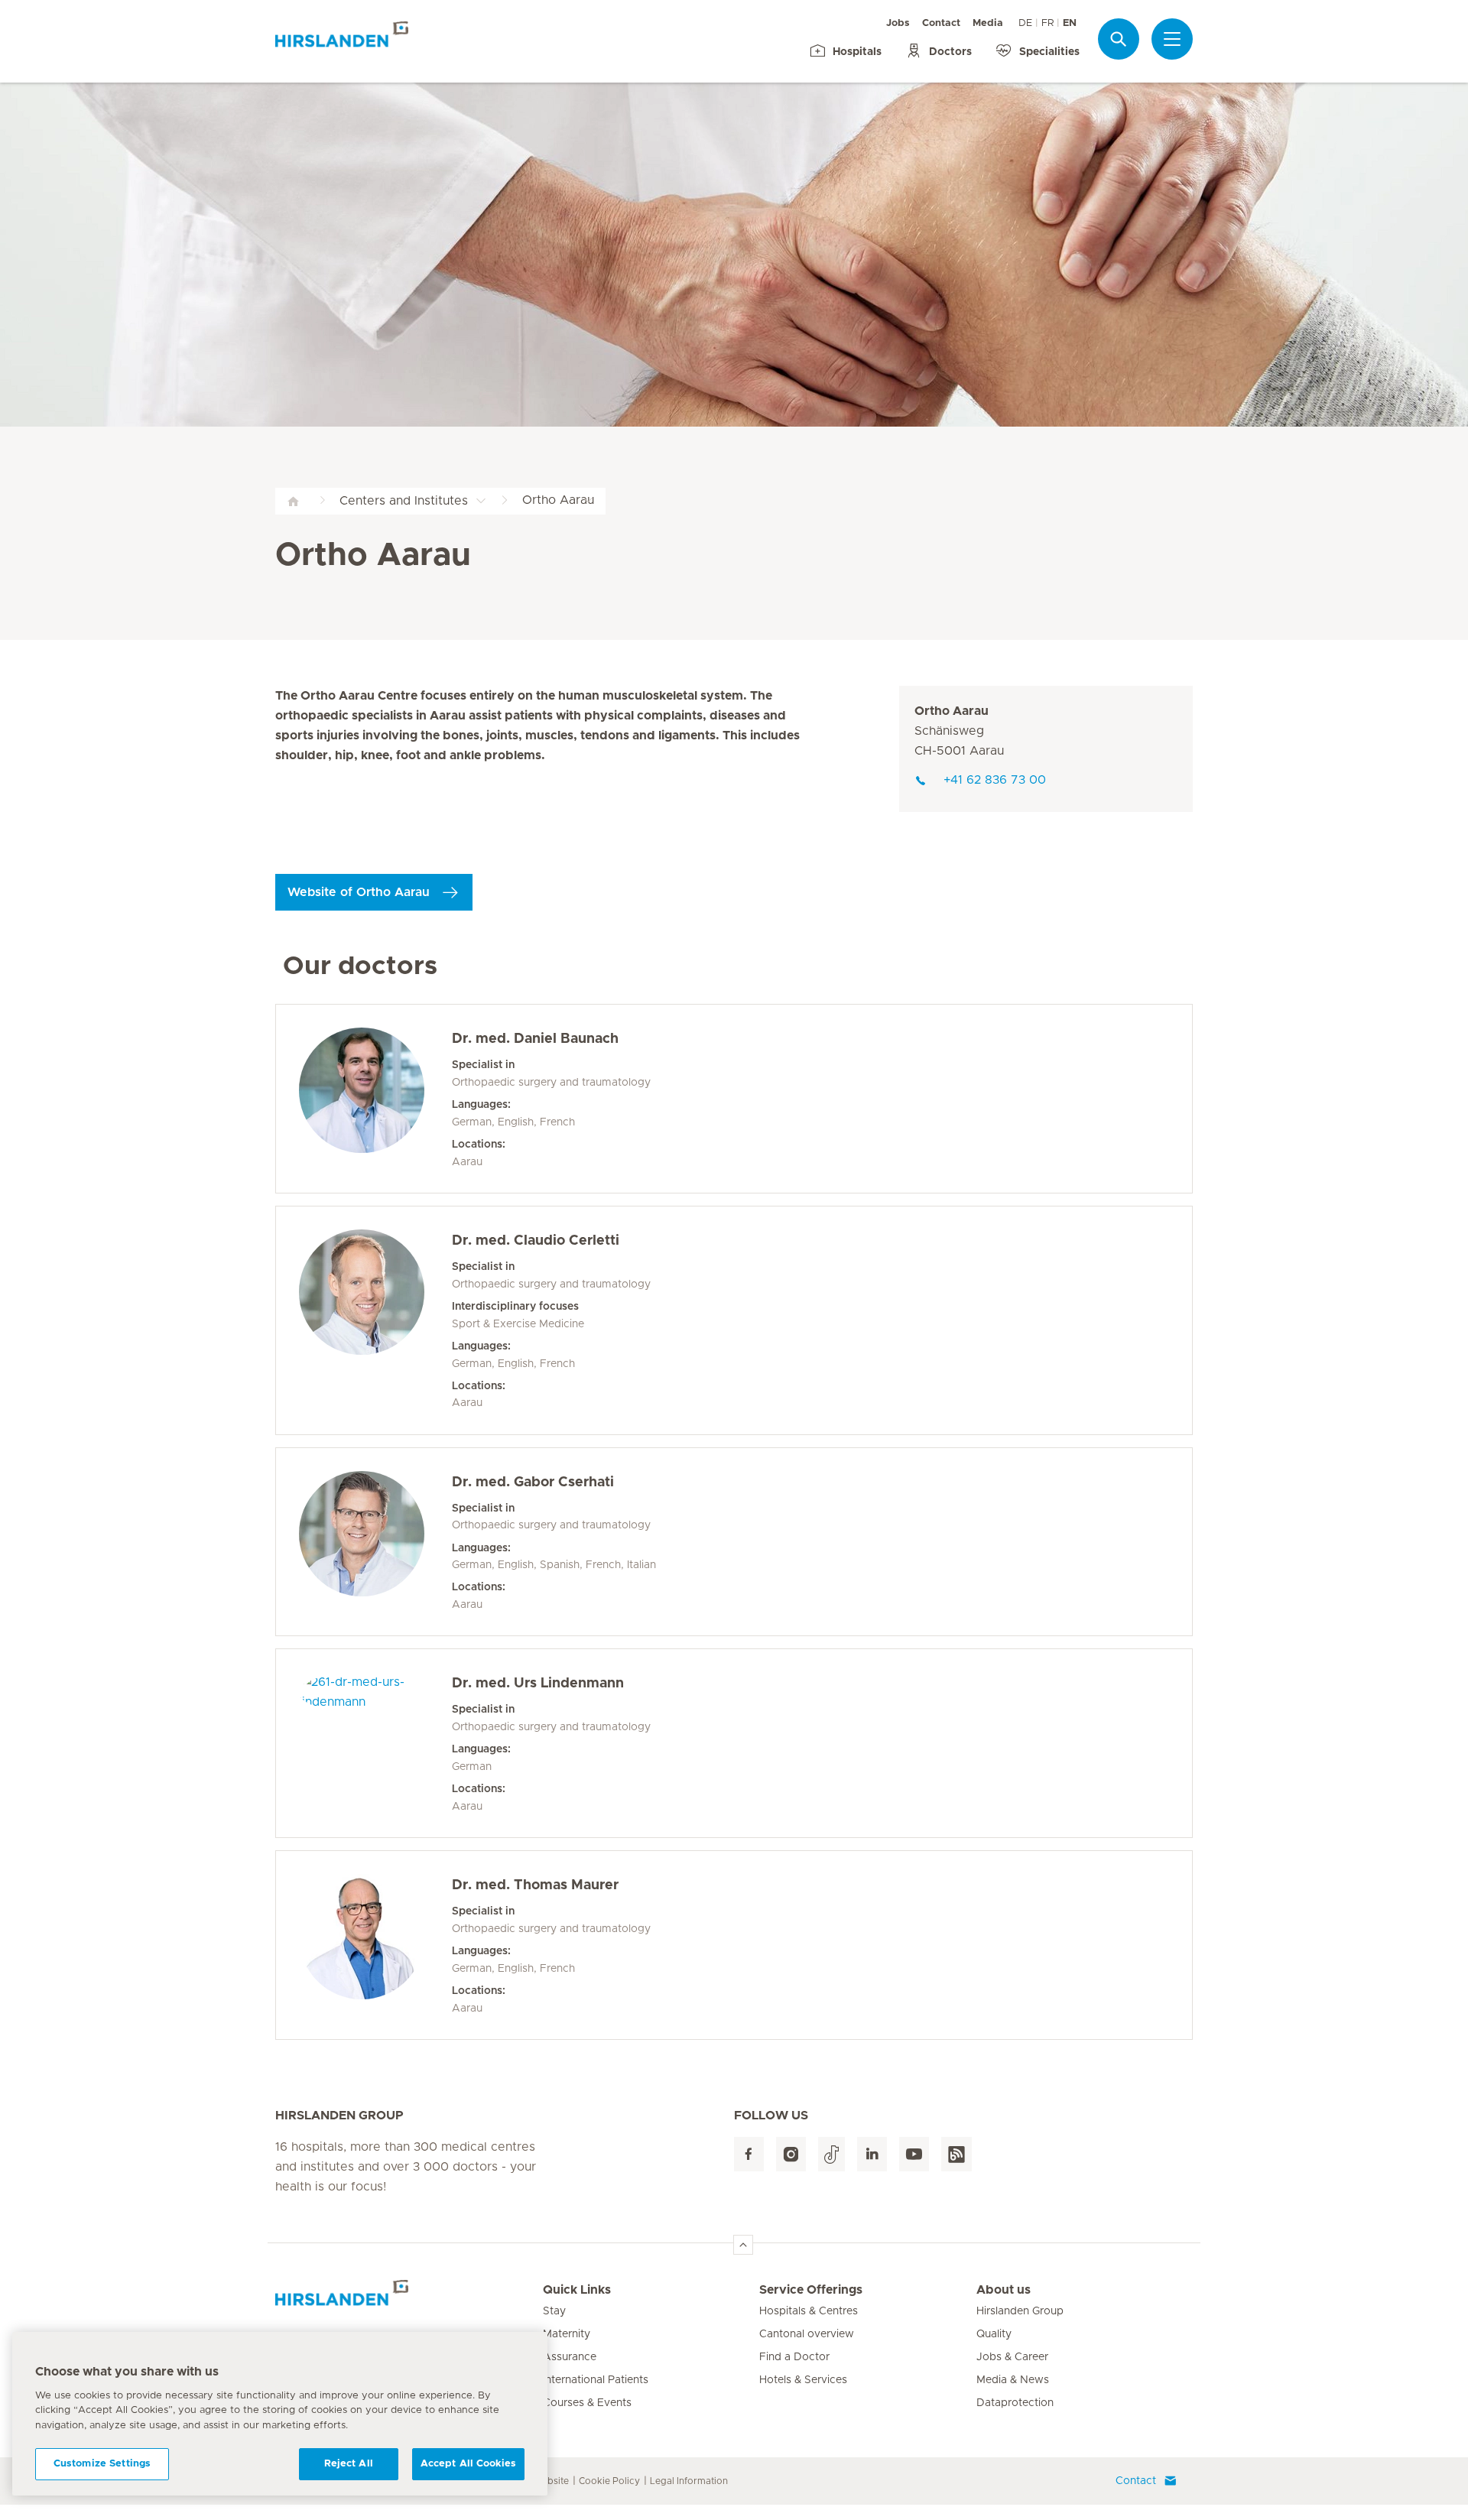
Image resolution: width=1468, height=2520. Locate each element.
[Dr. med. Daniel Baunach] (375, 1099)
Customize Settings (102, 2464)
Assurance (570, 2357)
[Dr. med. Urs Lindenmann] (375, 1743)
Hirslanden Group (1020, 2311)
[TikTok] (831, 2154)
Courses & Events (587, 2403)
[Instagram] (791, 2154)
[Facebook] (749, 2154)
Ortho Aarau (952, 711)
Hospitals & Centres (809, 2311)
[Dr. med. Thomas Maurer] (375, 1945)
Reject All (349, 2464)
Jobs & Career (1012, 2357)
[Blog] (956, 2154)
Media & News (1013, 2380)
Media (988, 23)
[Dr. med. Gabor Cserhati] (375, 1542)
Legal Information (689, 2481)
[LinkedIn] (872, 2154)
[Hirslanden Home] (409, 2299)
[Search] (1119, 39)
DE (1025, 23)
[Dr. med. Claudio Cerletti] (375, 1320)
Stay (554, 2311)
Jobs (898, 23)
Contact (941, 23)
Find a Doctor (794, 2357)
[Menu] (1172, 39)
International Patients (596, 2380)
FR (1047, 23)
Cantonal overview (807, 2334)
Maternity (567, 2334)
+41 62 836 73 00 (995, 780)
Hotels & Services (803, 2380)
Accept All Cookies (468, 2464)
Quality (994, 2334)
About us (1004, 2290)
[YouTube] (914, 2154)
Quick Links (577, 2290)
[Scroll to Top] (743, 2245)
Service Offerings (811, 2290)
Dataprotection (1015, 2403)
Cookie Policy (609, 2481)
